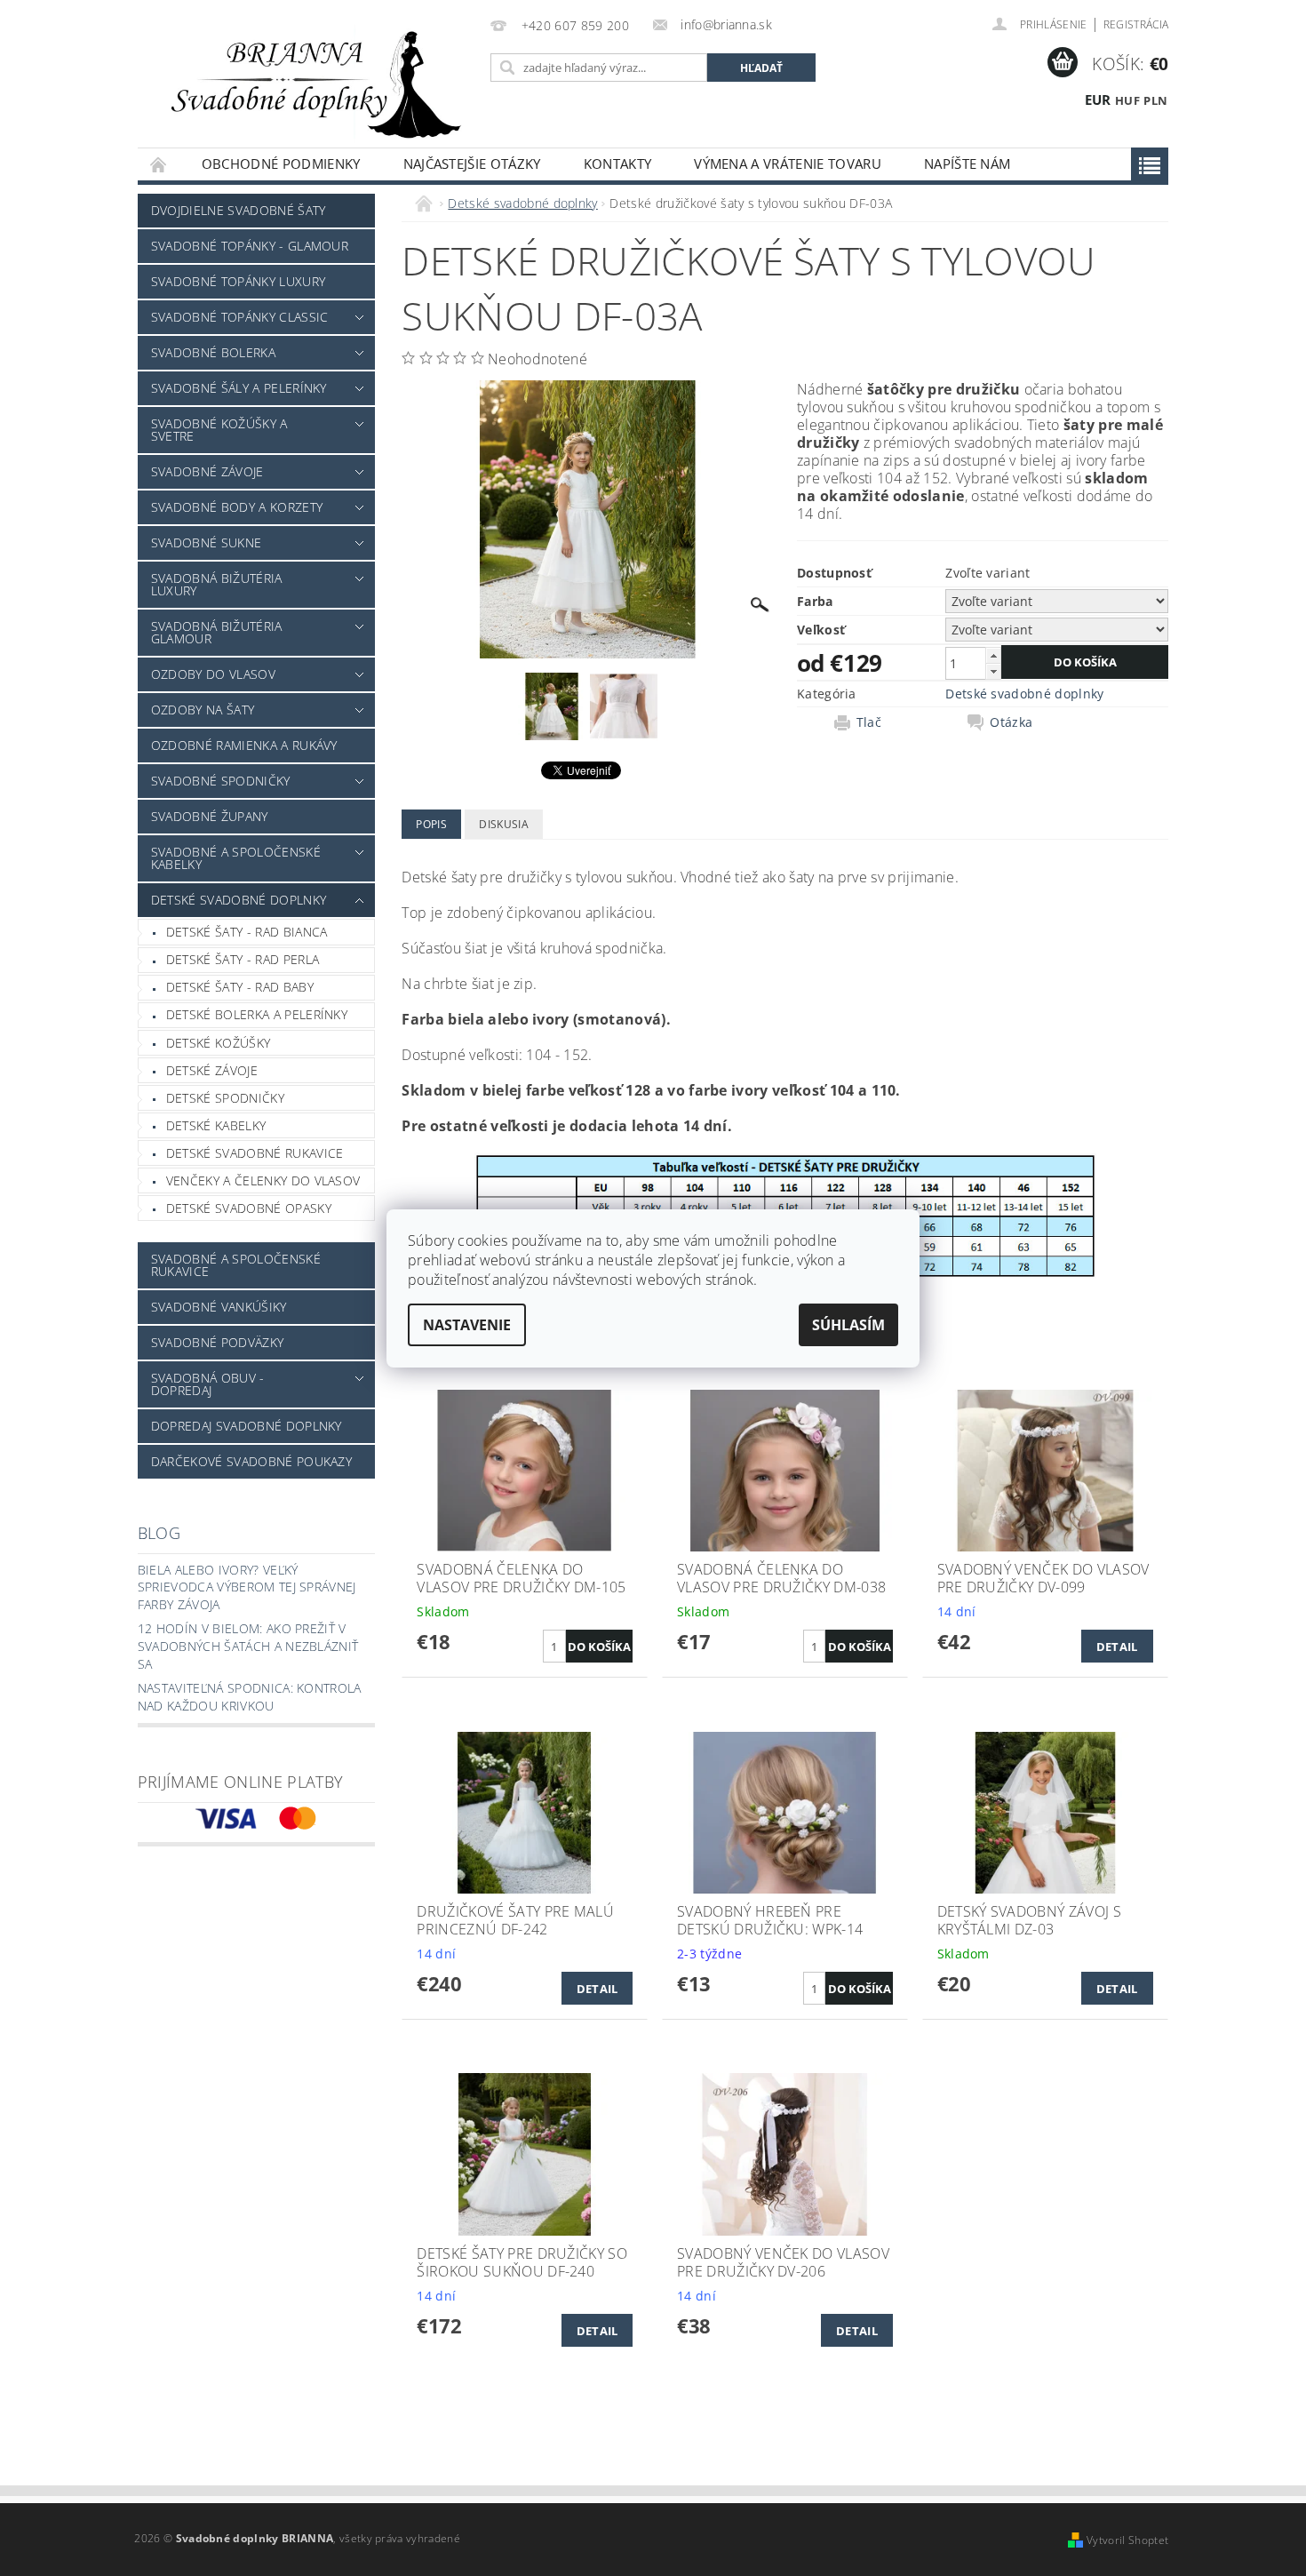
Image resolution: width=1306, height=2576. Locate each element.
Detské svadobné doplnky (239, 900)
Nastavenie (467, 1325)
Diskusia (504, 824)
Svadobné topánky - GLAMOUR (250, 246)
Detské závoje (212, 1070)
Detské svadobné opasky (249, 1208)
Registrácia (1136, 24)
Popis (431, 824)
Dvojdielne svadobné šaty (239, 210)
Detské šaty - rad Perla (243, 959)
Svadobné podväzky (217, 1342)
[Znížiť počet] (993, 671)
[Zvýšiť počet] (993, 655)
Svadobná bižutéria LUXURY (217, 584)
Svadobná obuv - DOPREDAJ (208, 1384)
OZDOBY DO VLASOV (213, 674)
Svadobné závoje (207, 471)
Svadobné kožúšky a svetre (219, 430)
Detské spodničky (225, 1098)
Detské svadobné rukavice (255, 1153)
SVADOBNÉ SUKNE (206, 542)
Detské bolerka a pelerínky (257, 1014)
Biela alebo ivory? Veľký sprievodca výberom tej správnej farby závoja (247, 1587)
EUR (1098, 100)
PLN (1155, 100)
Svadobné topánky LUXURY (238, 281)
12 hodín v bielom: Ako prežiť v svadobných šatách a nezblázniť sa (248, 1646)
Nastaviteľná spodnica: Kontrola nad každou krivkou (250, 1697)
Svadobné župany (210, 816)
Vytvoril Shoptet (1127, 2540)
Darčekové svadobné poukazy (251, 1461)
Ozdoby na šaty (203, 710)
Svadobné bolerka (213, 352)
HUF (1127, 100)
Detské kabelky (216, 1125)
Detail (1117, 1647)
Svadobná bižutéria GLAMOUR (217, 632)
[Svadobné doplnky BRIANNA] (311, 83)
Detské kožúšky (218, 1043)
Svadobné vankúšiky (219, 1307)
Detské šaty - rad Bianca (247, 932)
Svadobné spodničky (221, 781)
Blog (159, 1533)
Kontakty (618, 163)
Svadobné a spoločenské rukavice (236, 1265)
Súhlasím (848, 1325)
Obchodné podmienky (281, 163)
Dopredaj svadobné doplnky (247, 1426)
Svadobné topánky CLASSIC (240, 317)
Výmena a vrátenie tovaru (788, 163)
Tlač (869, 722)
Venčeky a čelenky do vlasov (263, 1180)
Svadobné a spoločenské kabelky (236, 858)
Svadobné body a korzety (237, 507)
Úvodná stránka (159, 164)
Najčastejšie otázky (472, 163)
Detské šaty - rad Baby (240, 987)
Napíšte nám (968, 163)
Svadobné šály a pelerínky (239, 388)
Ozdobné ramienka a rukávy (244, 745)
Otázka (1011, 722)
